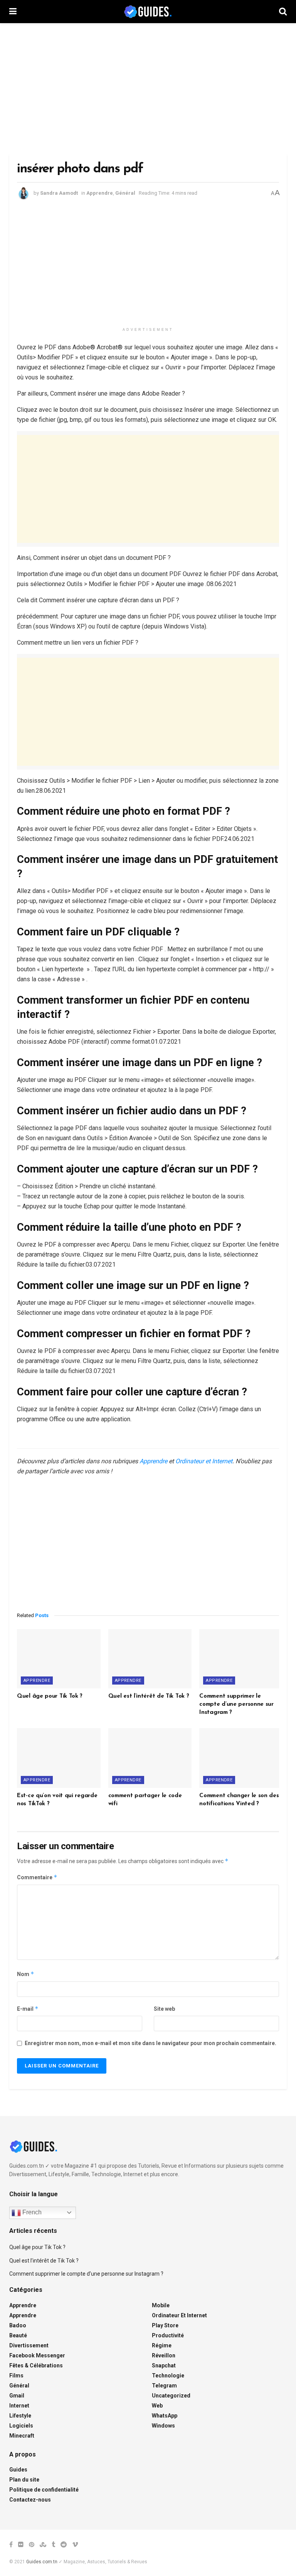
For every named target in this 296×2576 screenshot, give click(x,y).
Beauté (18, 2335)
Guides (18, 2470)
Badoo (18, 2325)
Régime (162, 2345)
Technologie (168, 2376)
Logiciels (21, 2426)
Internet (19, 2406)
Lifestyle (20, 2416)
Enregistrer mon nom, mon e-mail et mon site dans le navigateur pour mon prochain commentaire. (151, 2043)
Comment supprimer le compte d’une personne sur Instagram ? (236, 1704)
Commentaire (37, 1877)
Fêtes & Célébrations (36, 2365)
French (31, 2212)
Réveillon (164, 2355)
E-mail (28, 2009)
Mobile (161, 2305)
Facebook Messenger (37, 2355)
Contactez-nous (30, 2500)
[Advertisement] (148, 89)
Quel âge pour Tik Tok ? (50, 1696)
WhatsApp (165, 2416)
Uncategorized (171, 2396)
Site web (164, 2009)
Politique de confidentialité (44, 2490)
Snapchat (164, 2365)
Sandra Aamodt (59, 193)
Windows (163, 2426)
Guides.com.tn (42, 2562)
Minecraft (22, 2436)
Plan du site (24, 2480)
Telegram (164, 2386)
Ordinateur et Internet (204, 1461)
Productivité (168, 2335)
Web (157, 2406)
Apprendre (100, 193)
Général (125, 193)
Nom (26, 1974)
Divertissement (29, 2345)
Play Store (165, 2325)
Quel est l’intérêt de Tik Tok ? (149, 1696)
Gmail (17, 2396)
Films (16, 2376)
